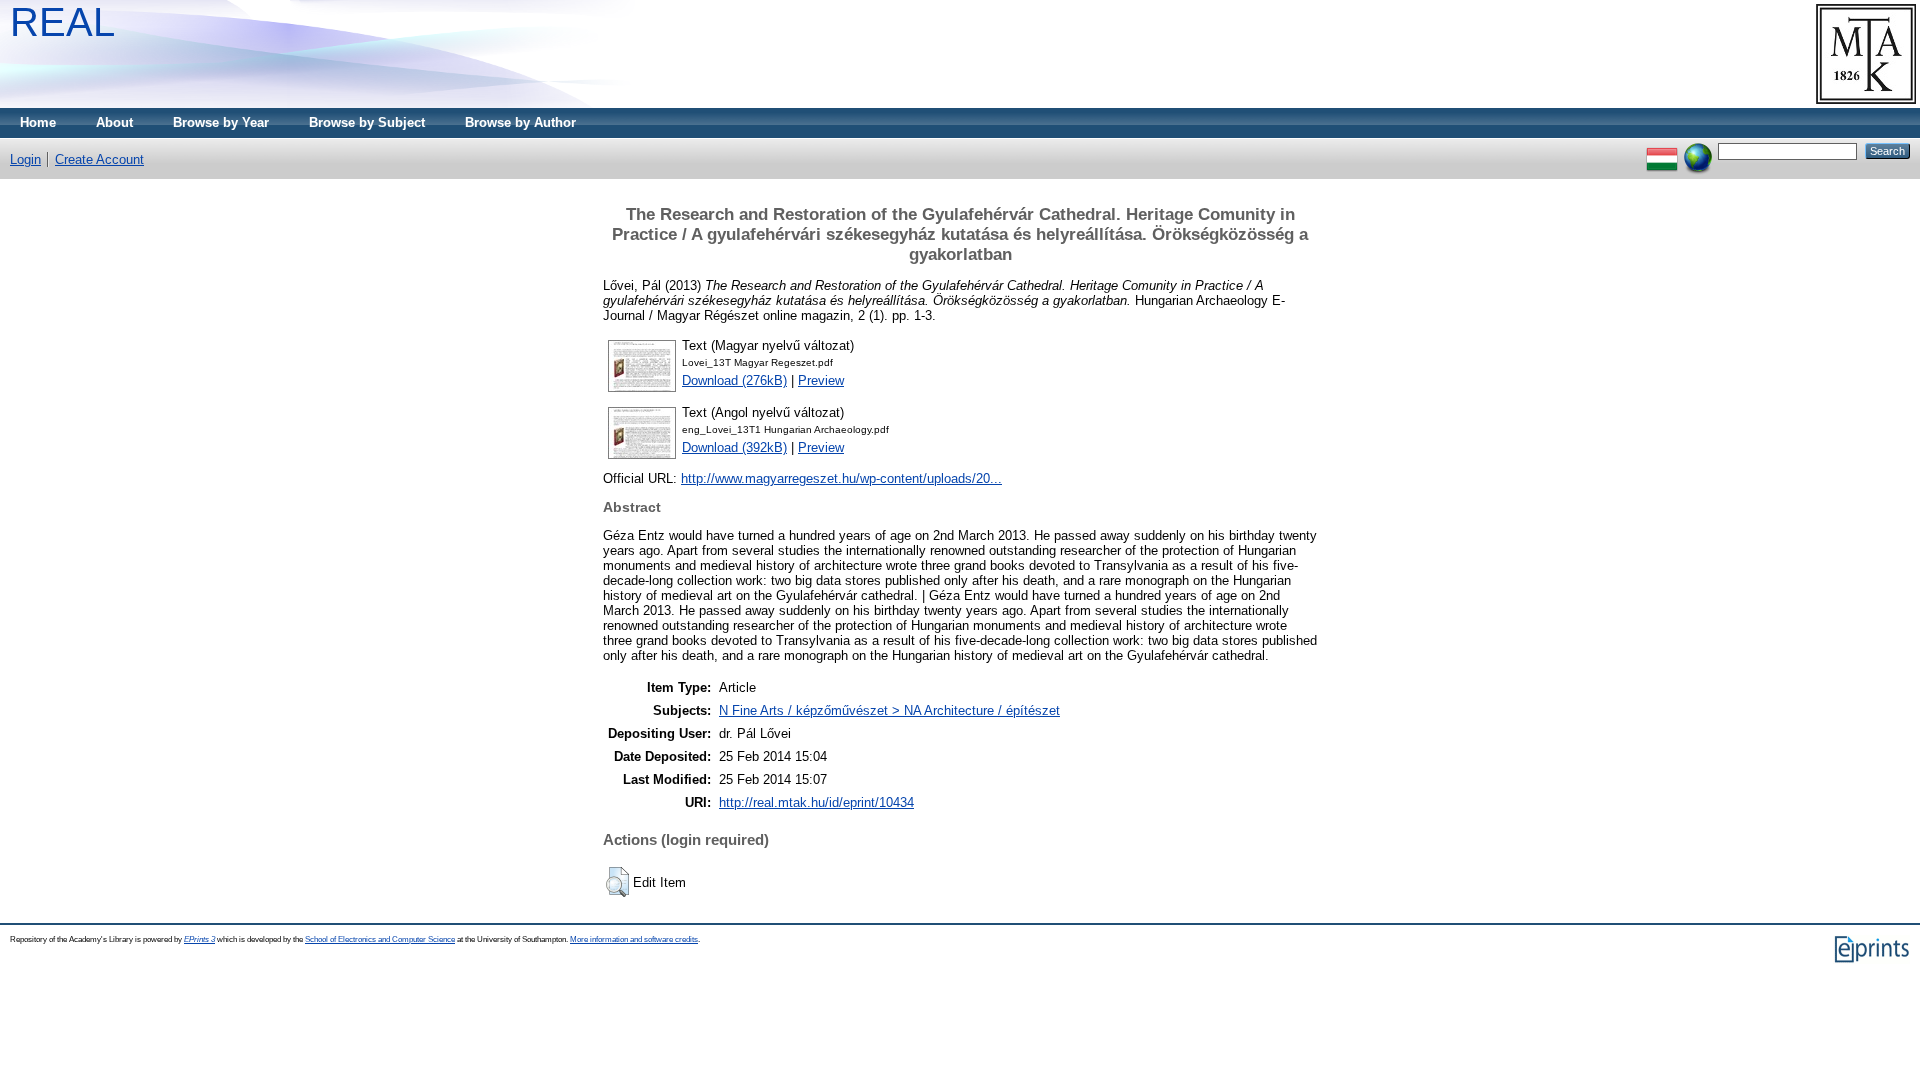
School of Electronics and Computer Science (380, 939)
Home (38, 122)
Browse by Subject (367, 122)
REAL (62, 22)
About (114, 122)
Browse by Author (520, 122)
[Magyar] (1662, 150)
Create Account (99, 159)
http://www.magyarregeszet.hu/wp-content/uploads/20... (841, 478)
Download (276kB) (734, 380)
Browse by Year (221, 122)
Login (25, 159)
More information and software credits (634, 939)
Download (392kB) (734, 447)
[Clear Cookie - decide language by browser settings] (1698, 150)
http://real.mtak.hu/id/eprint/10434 (816, 802)
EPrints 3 (199, 939)
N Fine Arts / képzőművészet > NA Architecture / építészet (889, 710)
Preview (821, 380)
